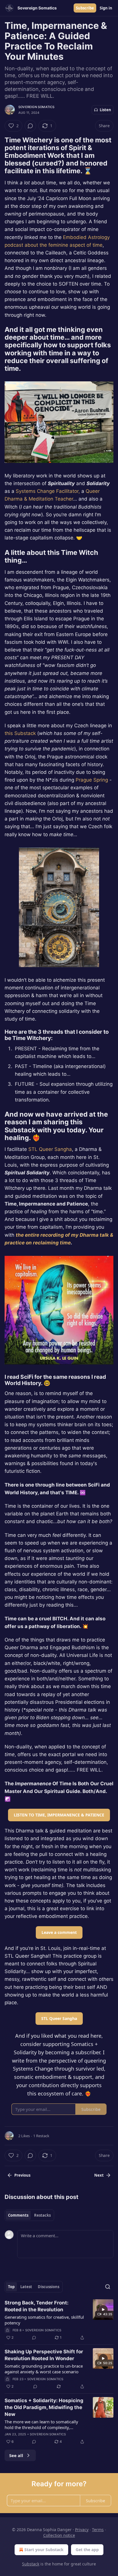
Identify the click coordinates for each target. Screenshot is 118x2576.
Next (99, 2175)
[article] (59, 2320)
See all (16, 2455)
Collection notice (59, 2535)
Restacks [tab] (42, 2215)
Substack (31, 2564)
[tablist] (29, 2215)
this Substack (20, 733)
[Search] (108, 2287)
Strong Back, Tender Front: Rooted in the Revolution (37, 2306)
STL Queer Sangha (50, 1149)
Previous (22, 2175)
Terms (98, 2530)
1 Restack (41, 2136)
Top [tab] (11, 2287)
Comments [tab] (18, 2215)
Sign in (106, 8)
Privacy (82, 2530)
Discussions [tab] (49, 2287)
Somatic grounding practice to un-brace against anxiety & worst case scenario (44, 2369)
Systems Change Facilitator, (48, 491)
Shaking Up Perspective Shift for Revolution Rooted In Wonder (44, 2355)
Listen (105, 110)
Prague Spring (92, 780)
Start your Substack (44, 2550)
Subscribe (85, 8)
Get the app (87, 2550)
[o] (103, 2310)
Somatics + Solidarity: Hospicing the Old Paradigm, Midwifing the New (44, 2407)
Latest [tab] (26, 2287)
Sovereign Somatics (37, 107)
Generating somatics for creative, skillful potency (44, 2320)
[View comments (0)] (30, 126)
